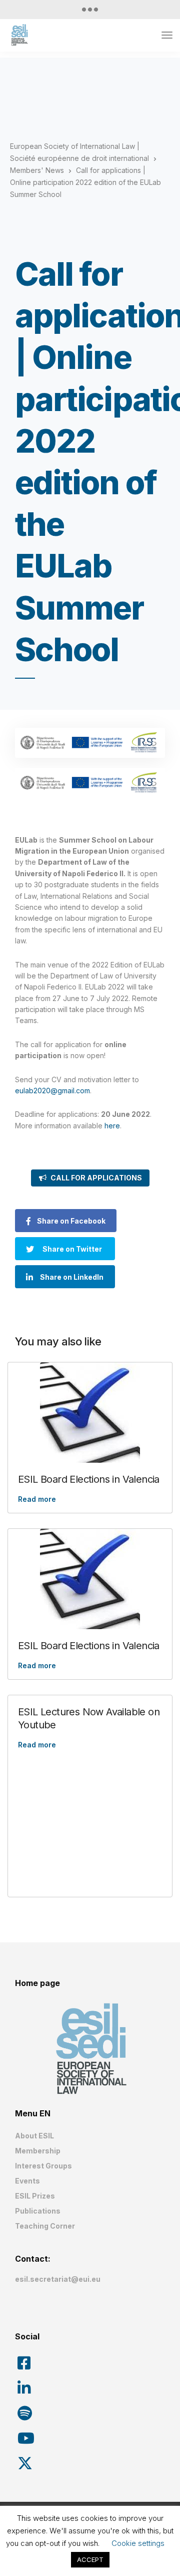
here (112, 1126)
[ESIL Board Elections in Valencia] (90, 1413)
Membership (38, 2151)
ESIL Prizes (35, 2196)
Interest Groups (43, 2166)
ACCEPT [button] (90, 2559)
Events (27, 2181)
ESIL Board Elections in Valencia (89, 1479)
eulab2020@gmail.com (52, 1091)
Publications (38, 2211)
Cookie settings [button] (138, 2543)
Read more (37, 1499)
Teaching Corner (45, 2226)
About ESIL (34, 2136)
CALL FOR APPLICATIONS (96, 1178)
